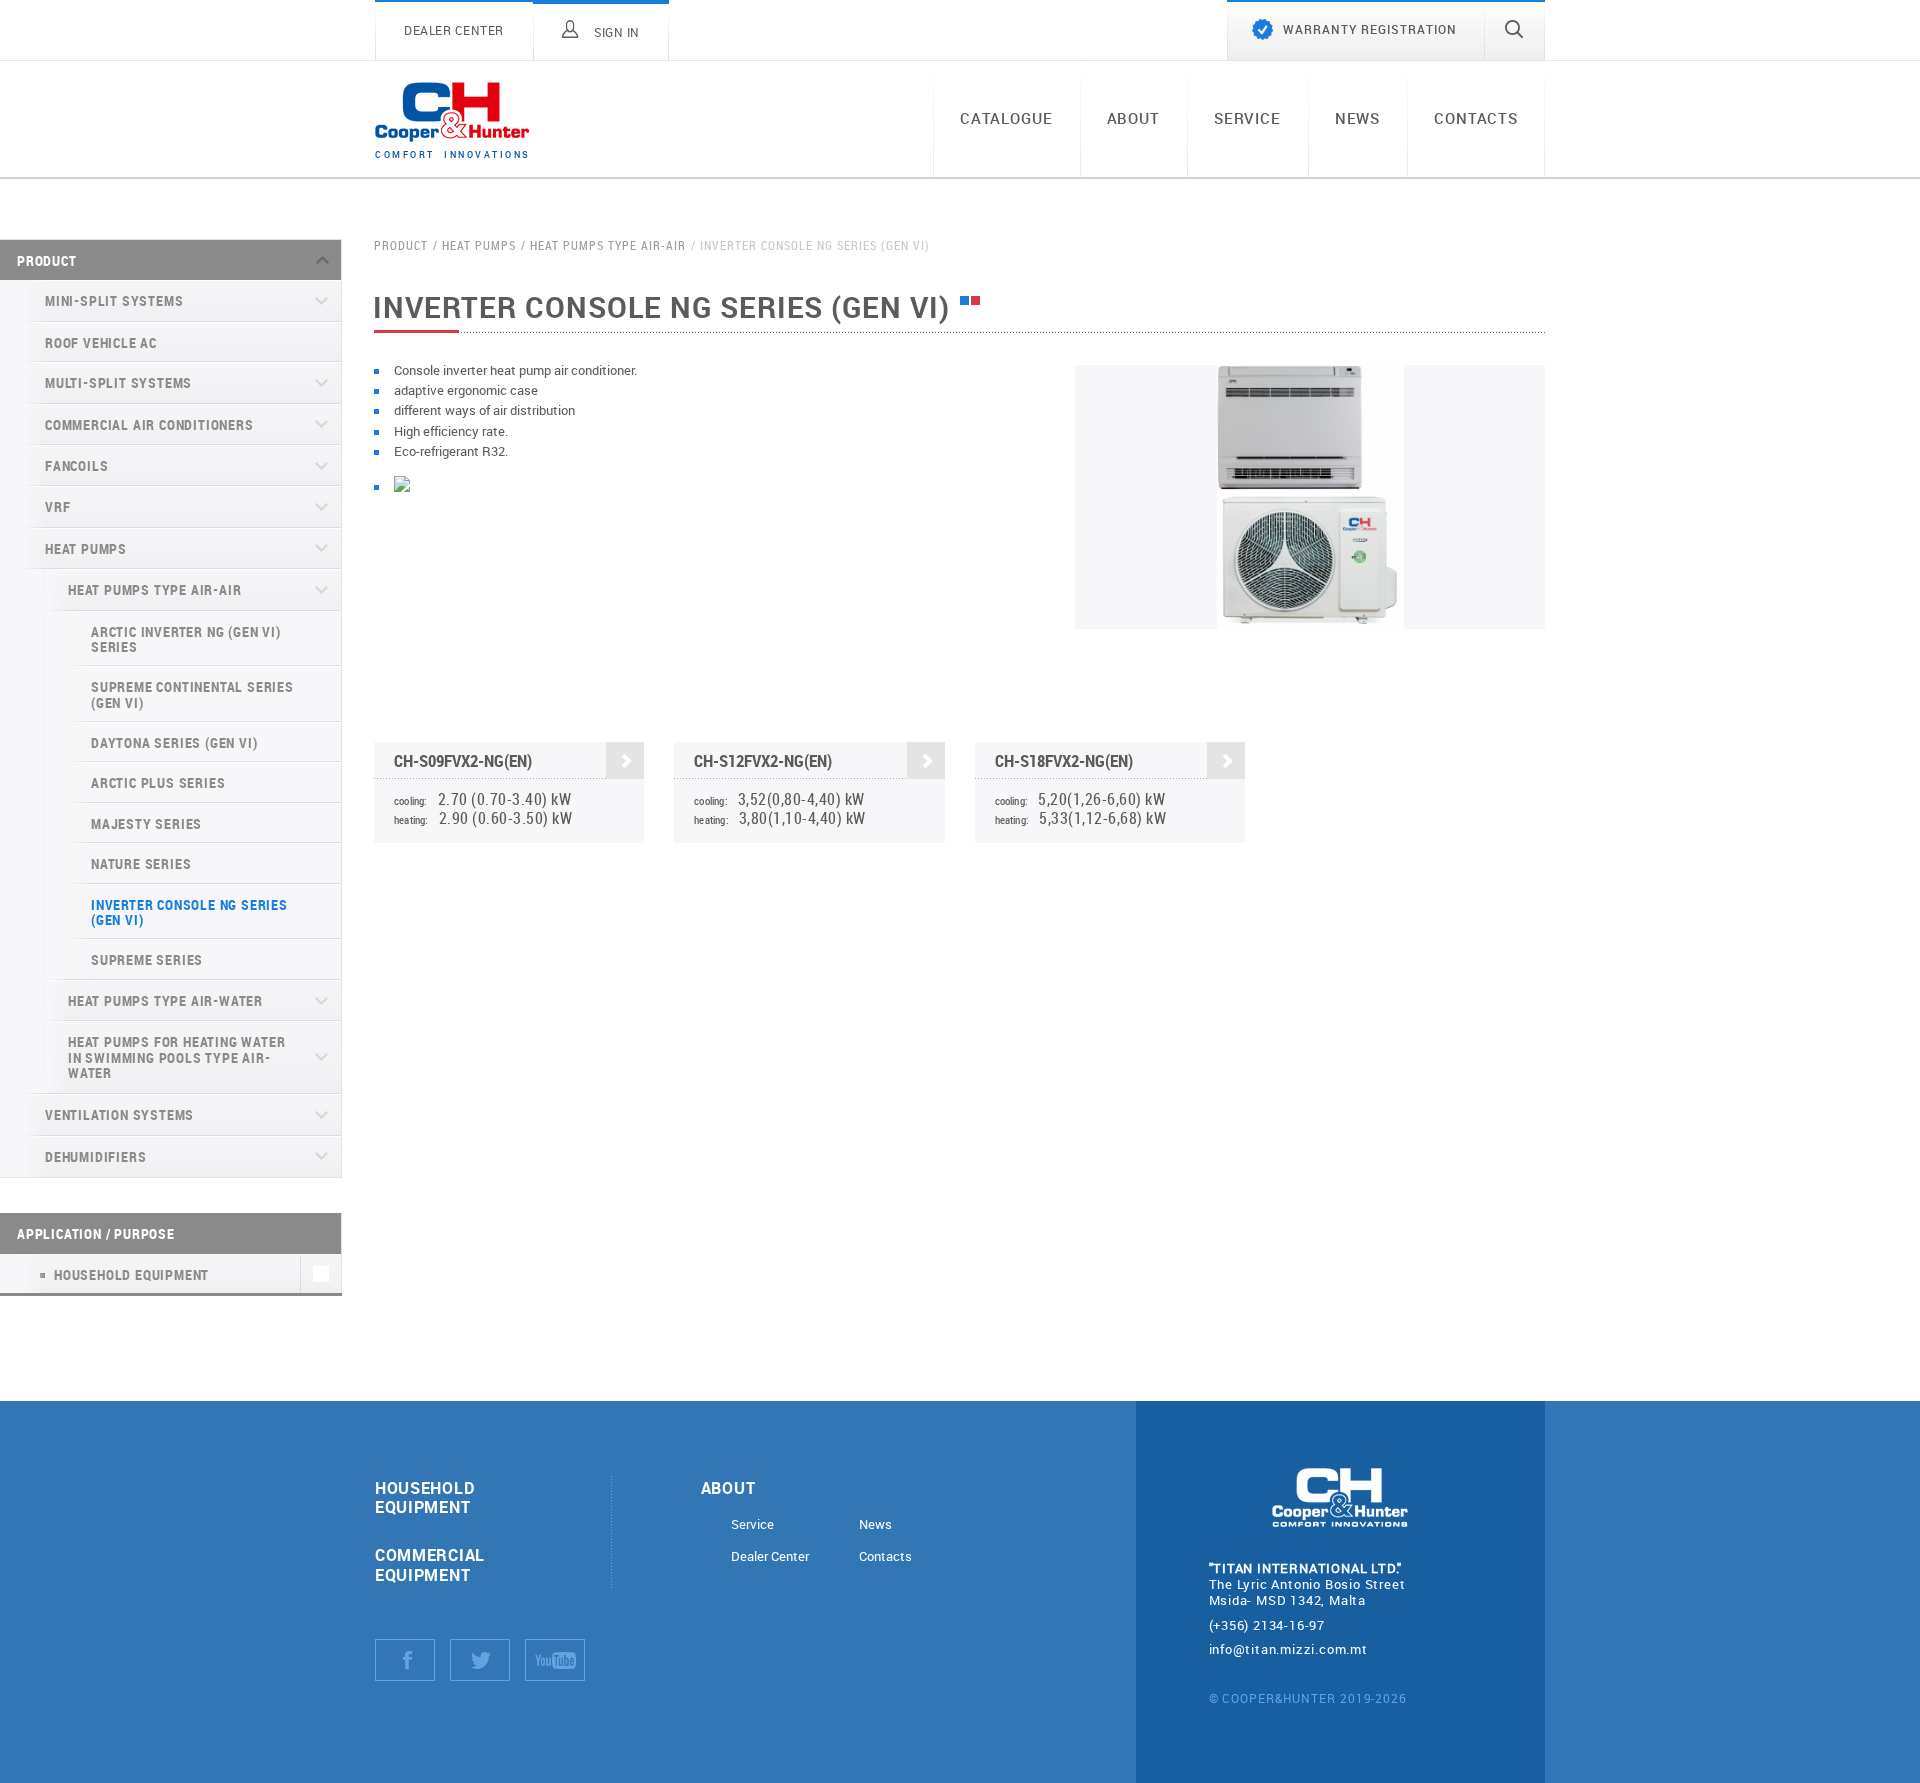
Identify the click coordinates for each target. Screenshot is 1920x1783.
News (1357, 118)
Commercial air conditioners (149, 424)
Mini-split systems (114, 300)
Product (47, 260)
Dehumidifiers (95, 1156)
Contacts (1476, 118)
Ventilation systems (119, 1114)
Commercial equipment (430, 1564)
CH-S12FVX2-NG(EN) (763, 760)
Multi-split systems (118, 382)
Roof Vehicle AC (101, 342)
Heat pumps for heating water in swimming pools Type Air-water (176, 1057)
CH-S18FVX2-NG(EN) (1064, 760)
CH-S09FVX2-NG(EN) (463, 760)
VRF (57, 506)
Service (1247, 118)
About (1133, 118)
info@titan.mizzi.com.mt (1288, 1649)
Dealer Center (770, 1556)
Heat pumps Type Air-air (154, 589)
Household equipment (424, 1497)
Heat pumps (86, 548)
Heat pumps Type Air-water (165, 1000)
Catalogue (1006, 118)
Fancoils (76, 465)
